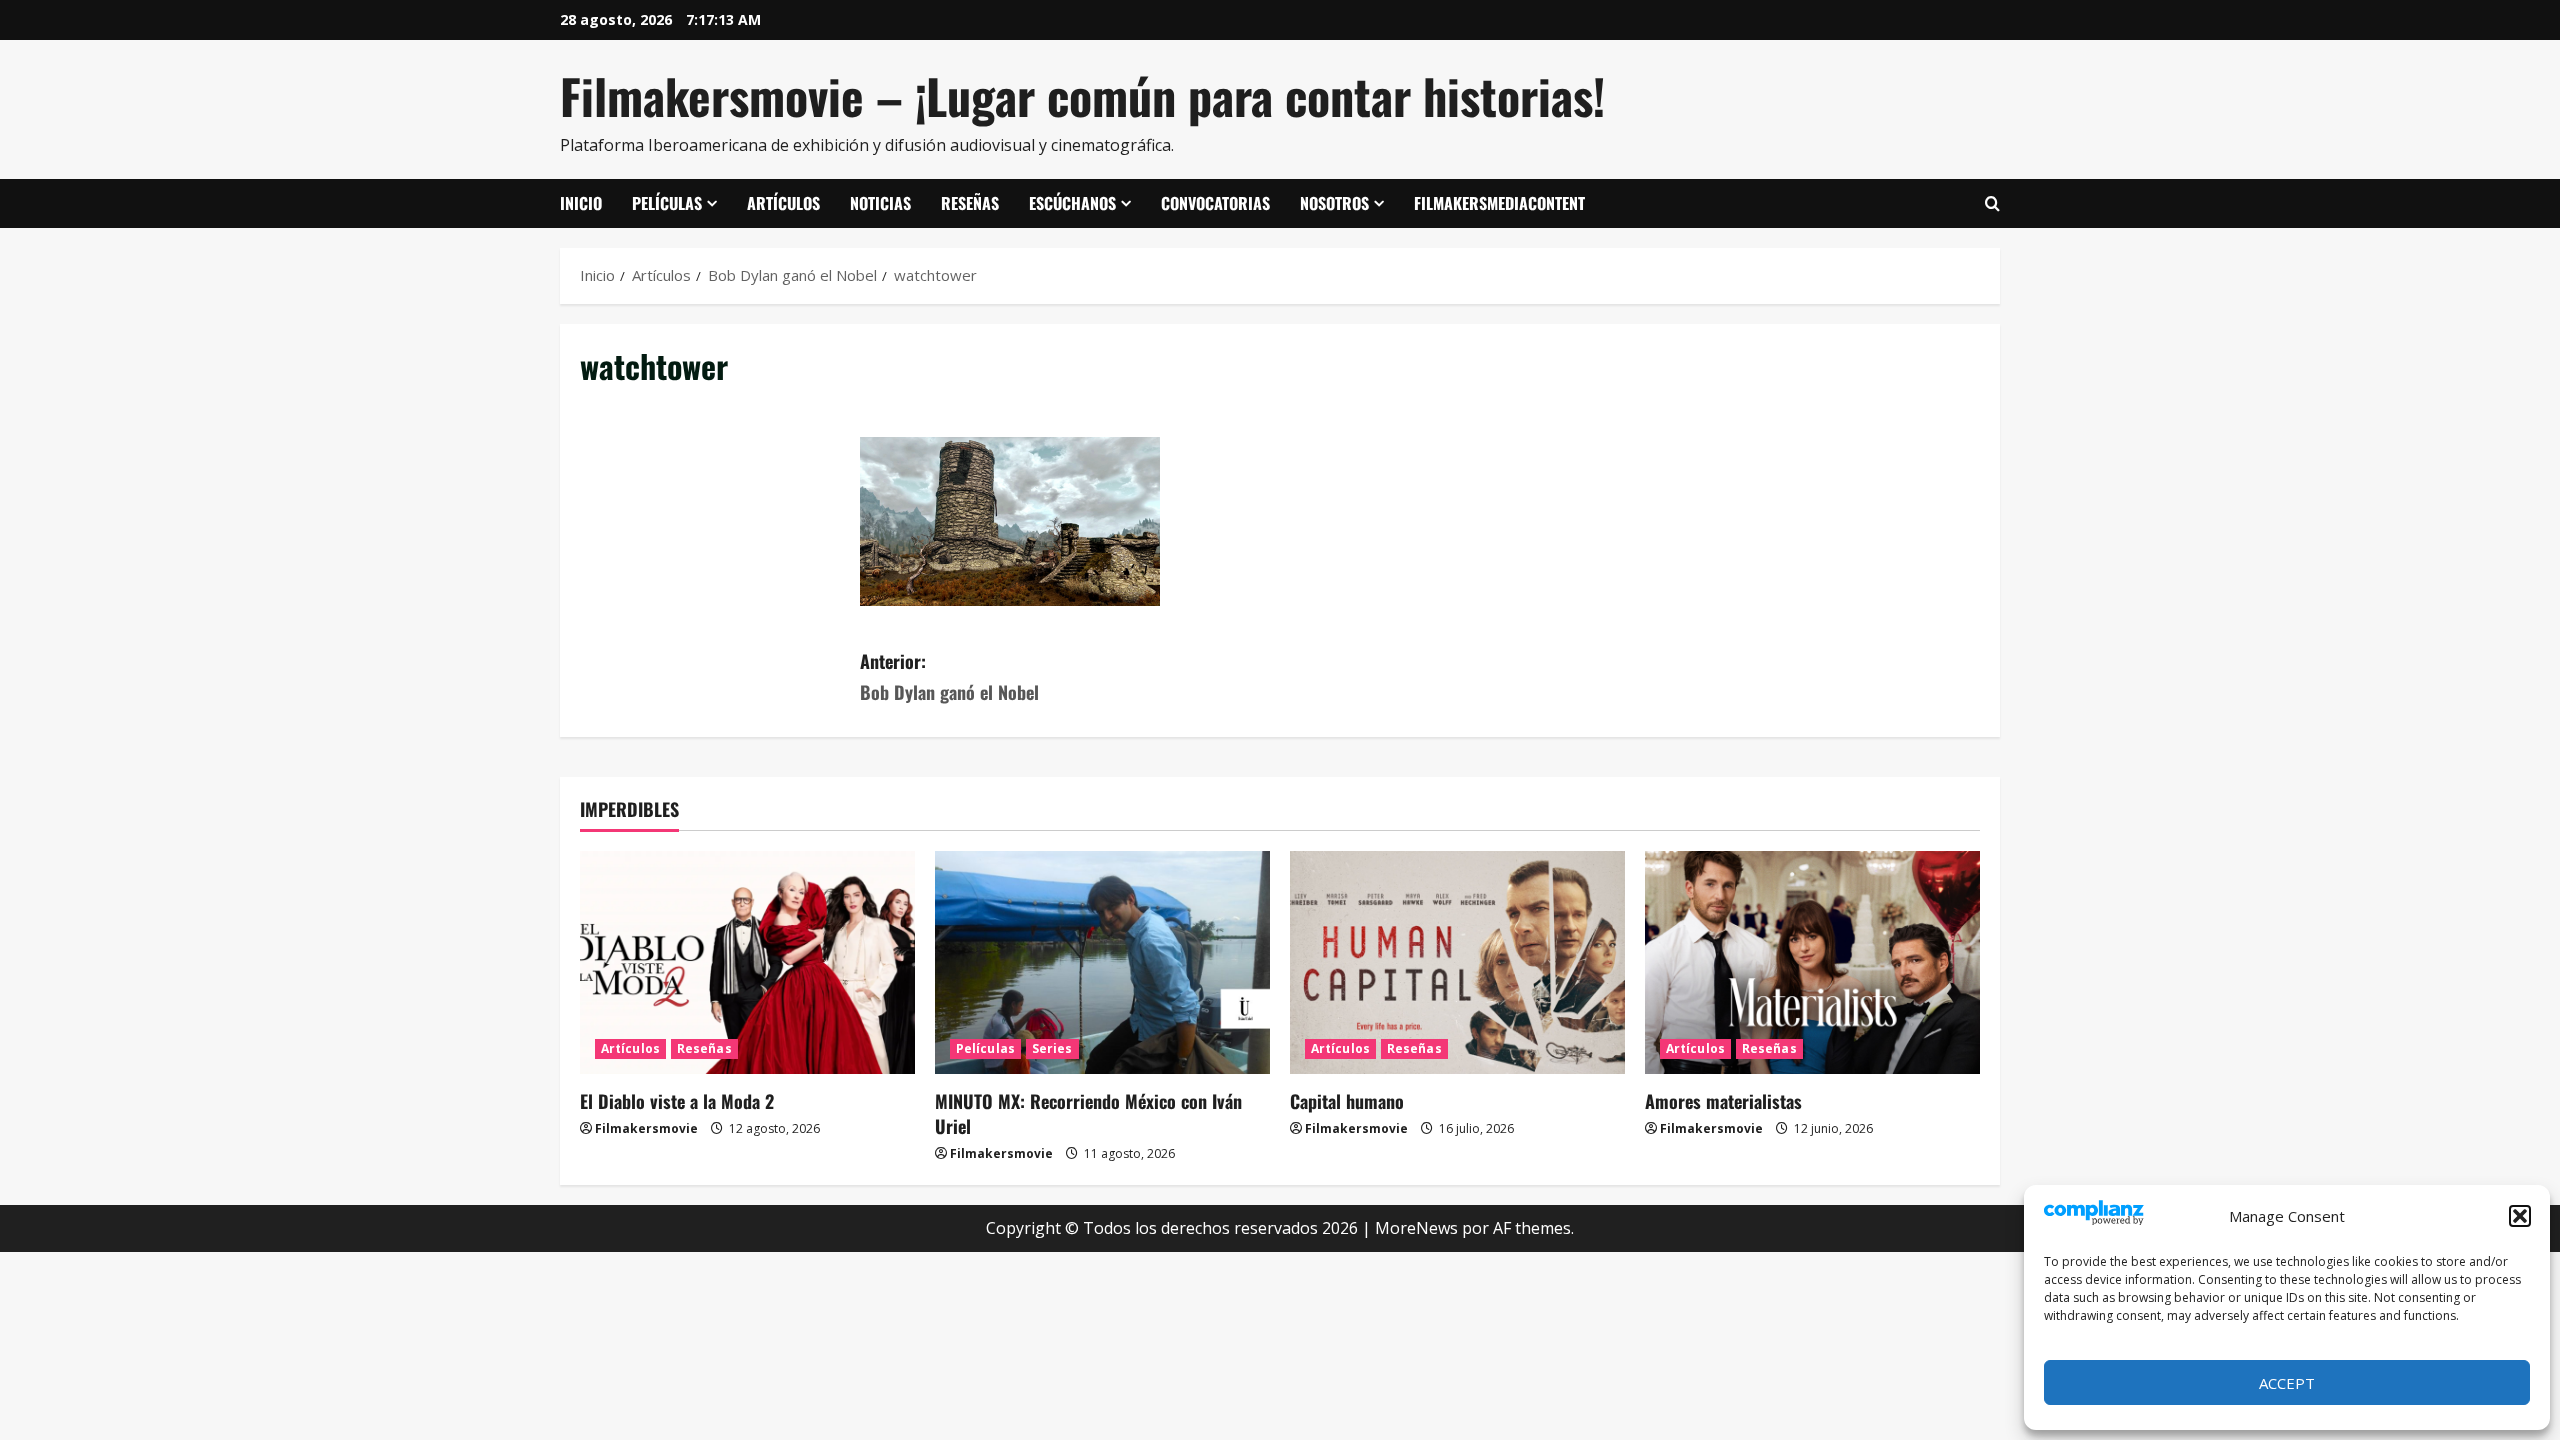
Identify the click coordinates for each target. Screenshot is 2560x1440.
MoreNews (1416, 1228)
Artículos (783, 203)
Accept (2287, 1383)
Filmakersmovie (646, 1128)
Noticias (880, 203)
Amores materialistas (1723, 1101)
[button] (2520, 1216)
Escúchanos (1072, 203)
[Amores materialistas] (1812, 962)
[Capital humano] (1457, 962)
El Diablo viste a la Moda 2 (677, 1101)
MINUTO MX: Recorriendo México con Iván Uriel (1088, 1113)
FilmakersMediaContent (1499, 203)
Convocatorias (1215, 203)
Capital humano (1347, 1101)
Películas (667, 203)
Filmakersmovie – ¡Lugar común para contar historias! (1082, 95)
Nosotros (1334, 203)
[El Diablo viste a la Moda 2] (747, 962)
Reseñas (970, 203)
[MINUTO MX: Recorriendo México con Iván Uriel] (1102, 962)
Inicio (581, 203)
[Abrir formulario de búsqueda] (1992, 204)
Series (1052, 1048)
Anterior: (949, 676)
